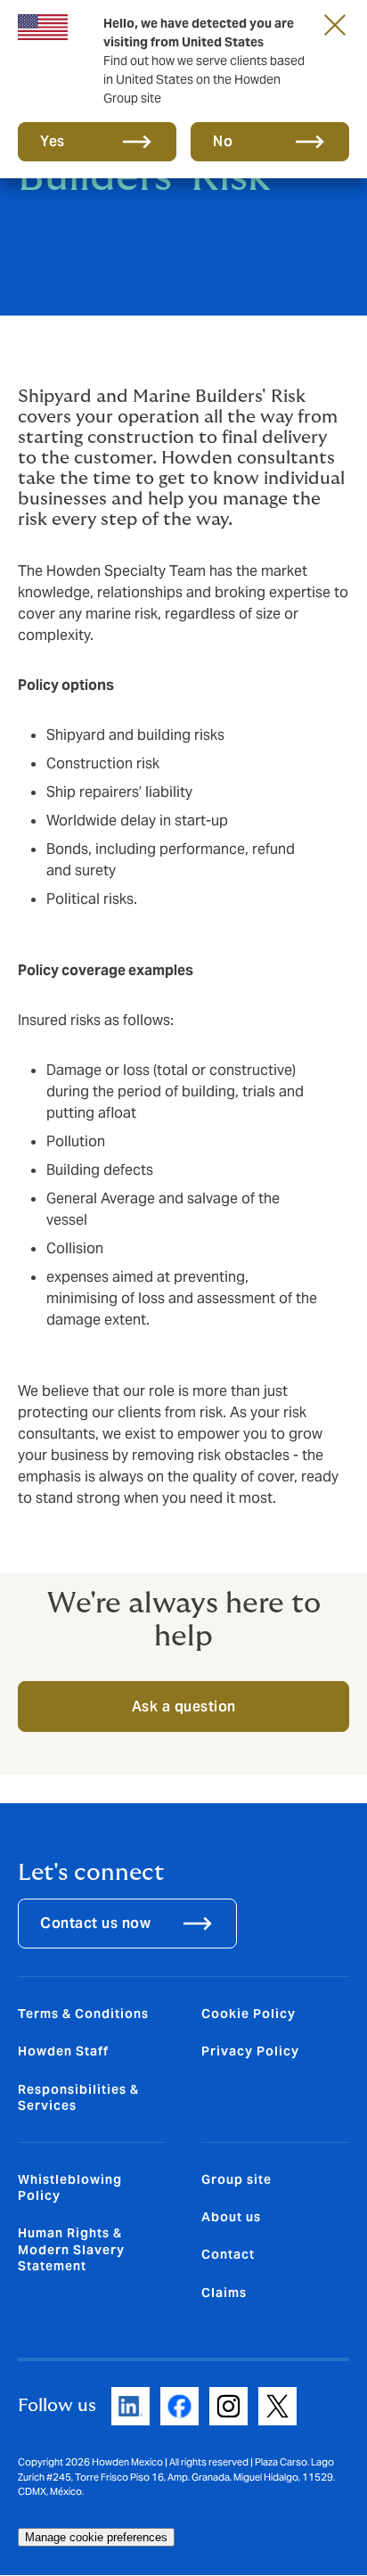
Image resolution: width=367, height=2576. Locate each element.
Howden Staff (63, 2051)
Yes (53, 141)
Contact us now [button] (95, 1923)
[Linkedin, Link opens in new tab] (130, 2406)
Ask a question (184, 1706)
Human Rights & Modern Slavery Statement (71, 2249)
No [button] (223, 141)
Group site (237, 2179)
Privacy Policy (250, 2051)
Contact (228, 2254)
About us (231, 2217)
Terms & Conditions (83, 2014)
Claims (224, 2293)
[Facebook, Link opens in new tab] (179, 2406)
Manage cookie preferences (96, 2537)
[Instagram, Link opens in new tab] (228, 2406)
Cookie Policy (249, 2014)
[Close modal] (335, 24)
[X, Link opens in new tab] (277, 2406)
